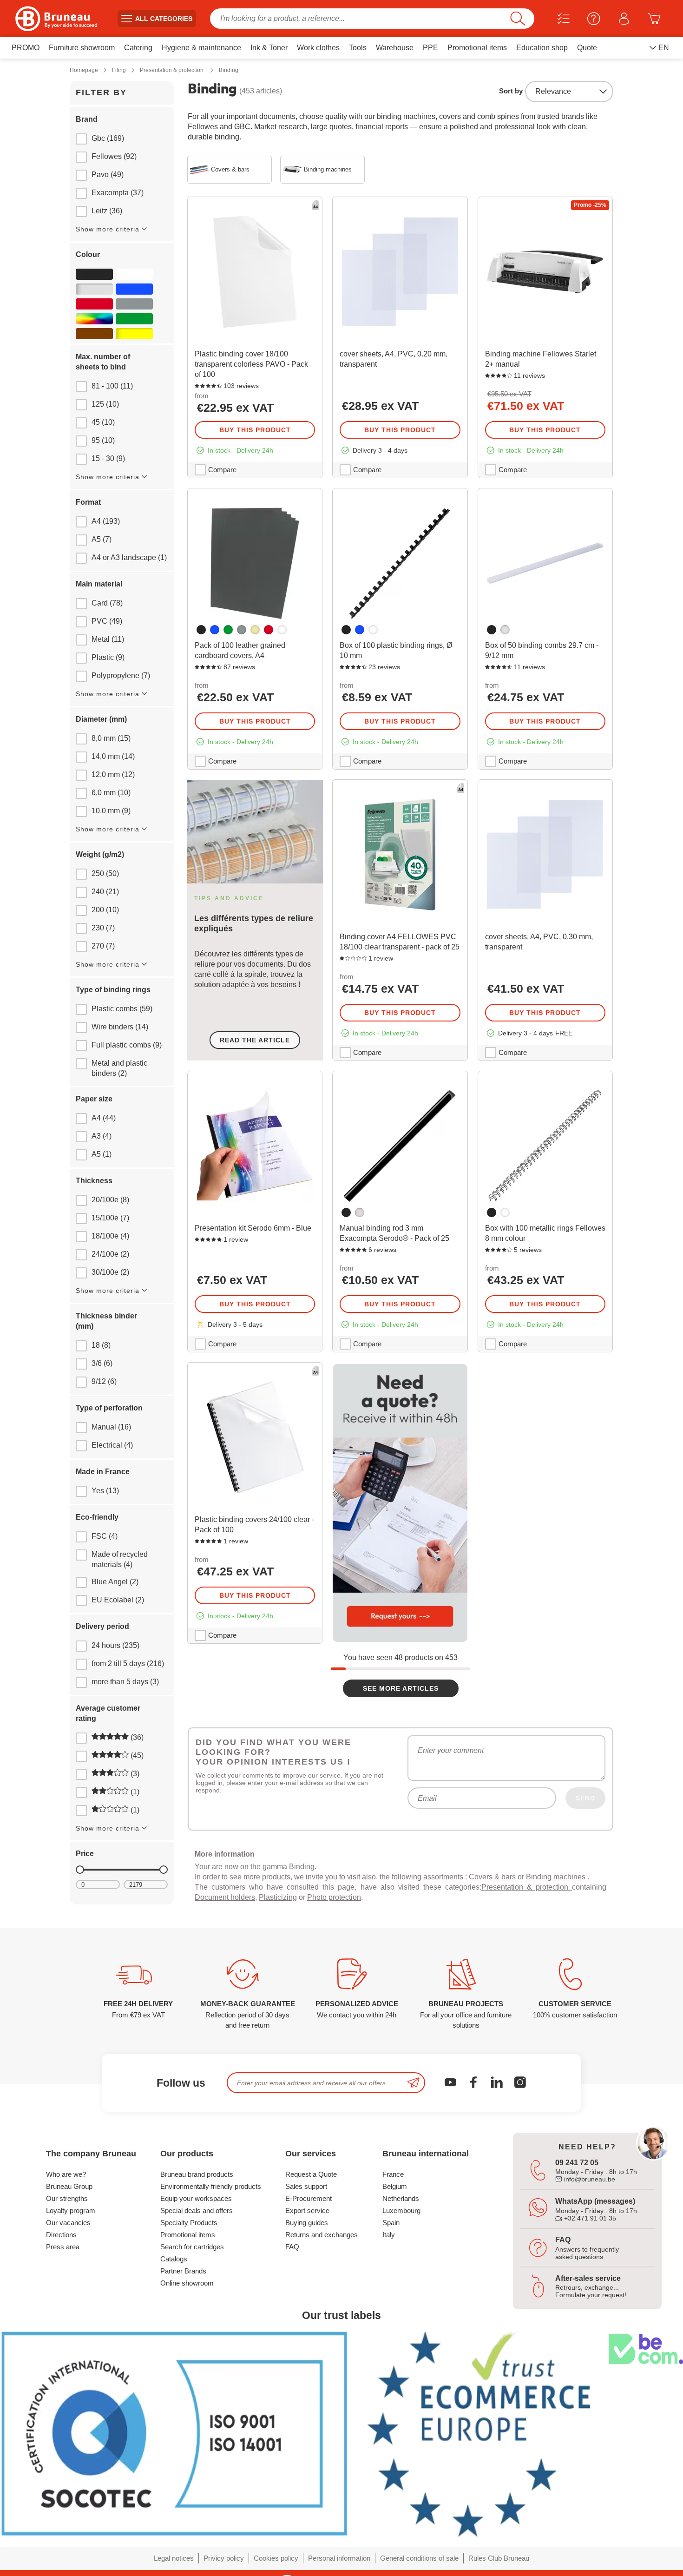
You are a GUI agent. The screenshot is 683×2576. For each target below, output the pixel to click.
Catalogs (174, 2259)
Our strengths (67, 2198)
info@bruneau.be (589, 2179)
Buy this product (255, 430)
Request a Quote (311, 2174)
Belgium (395, 2186)
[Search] (518, 19)
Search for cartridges (192, 2247)
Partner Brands (183, 2271)
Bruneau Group (69, 2186)
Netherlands (401, 2198)
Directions (61, 2235)
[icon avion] (414, 2083)
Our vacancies (68, 2223)
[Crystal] (360, 1212)
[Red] (94, 304)
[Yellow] (134, 334)
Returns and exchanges (322, 2235)
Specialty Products (189, 2223)
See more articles (401, 1688)
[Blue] (134, 289)
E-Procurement (309, 2198)
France (393, 2174)
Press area (63, 2247)
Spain (391, 2223)
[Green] (134, 319)
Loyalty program (71, 2210)
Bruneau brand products (197, 2174)
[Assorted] (94, 319)
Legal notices (174, 2558)
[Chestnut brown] (94, 334)
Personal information (339, 2558)
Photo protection (334, 1897)
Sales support (306, 2186)
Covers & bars (493, 1877)
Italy (389, 2235)
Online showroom (187, 2283)
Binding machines (557, 1877)
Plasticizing (278, 1897)
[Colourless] (94, 289)
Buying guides (307, 2223)
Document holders (225, 1897)
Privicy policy (224, 2558)
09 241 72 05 (577, 2163)
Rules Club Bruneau (499, 2558)
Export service (307, 2210)
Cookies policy (276, 2558)
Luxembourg (401, 2210)
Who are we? (66, 2174)
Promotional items (188, 2235)
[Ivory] (255, 630)
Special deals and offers (197, 2210)
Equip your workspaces (196, 2198)
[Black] (94, 274)
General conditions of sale (419, 2558)
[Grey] (134, 304)
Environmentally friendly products (211, 2186)
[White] (134, 274)
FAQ (292, 2247)
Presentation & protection (527, 1887)
